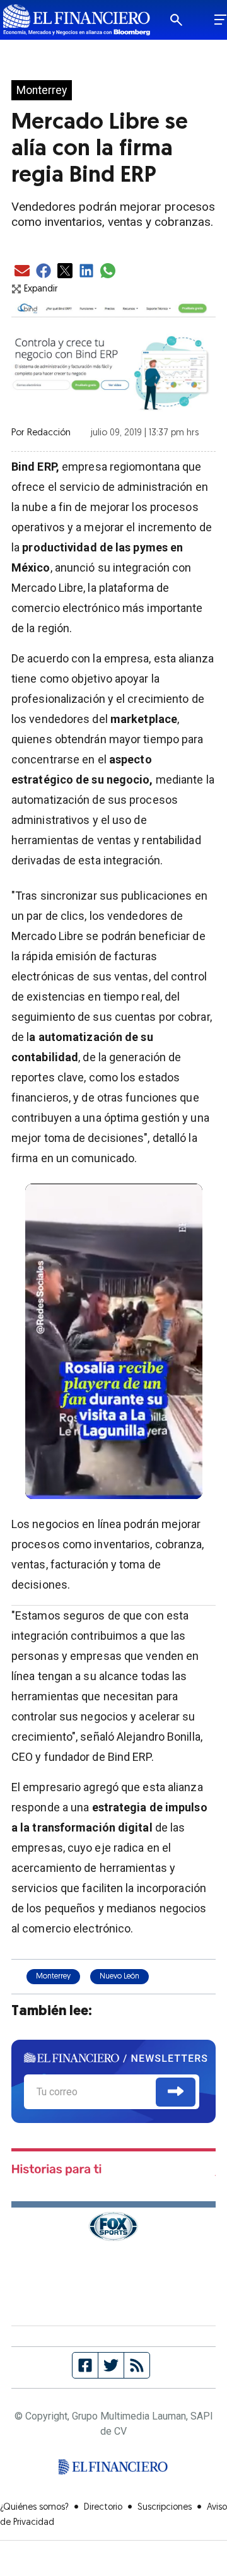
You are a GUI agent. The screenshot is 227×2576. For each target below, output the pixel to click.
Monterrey (42, 90)
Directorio (103, 2508)
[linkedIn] (86, 272)
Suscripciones (165, 2508)
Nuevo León (119, 1977)
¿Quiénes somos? (34, 2508)
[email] (22, 272)
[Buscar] (185, 20)
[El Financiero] (77, 20)
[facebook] (44, 272)
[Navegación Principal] (220, 20)
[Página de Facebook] (85, 2365)
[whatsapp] (108, 272)
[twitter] (65, 272)
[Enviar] (176, 2092)
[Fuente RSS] (137, 2365)
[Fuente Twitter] (111, 2365)
